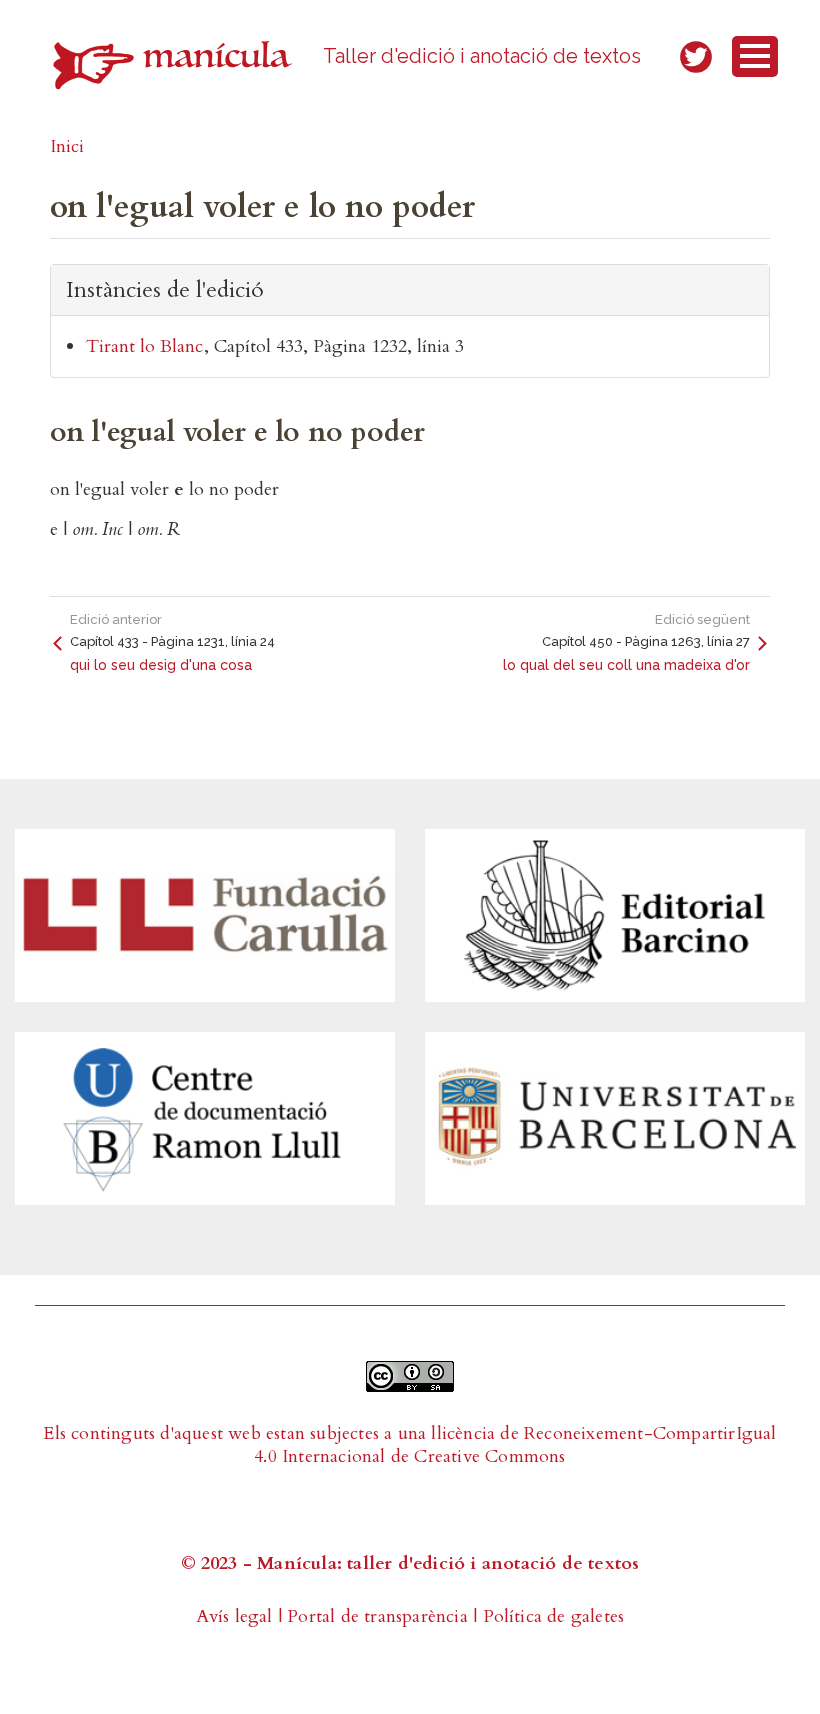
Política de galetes (554, 1616)
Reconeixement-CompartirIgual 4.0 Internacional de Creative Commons (515, 1445)
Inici (67, 146)
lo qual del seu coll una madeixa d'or (626, 665)
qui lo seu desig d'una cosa (161, 665)
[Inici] (173, 65)
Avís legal (234, 1616)
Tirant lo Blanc (144, 346)
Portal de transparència (377, 1616)
